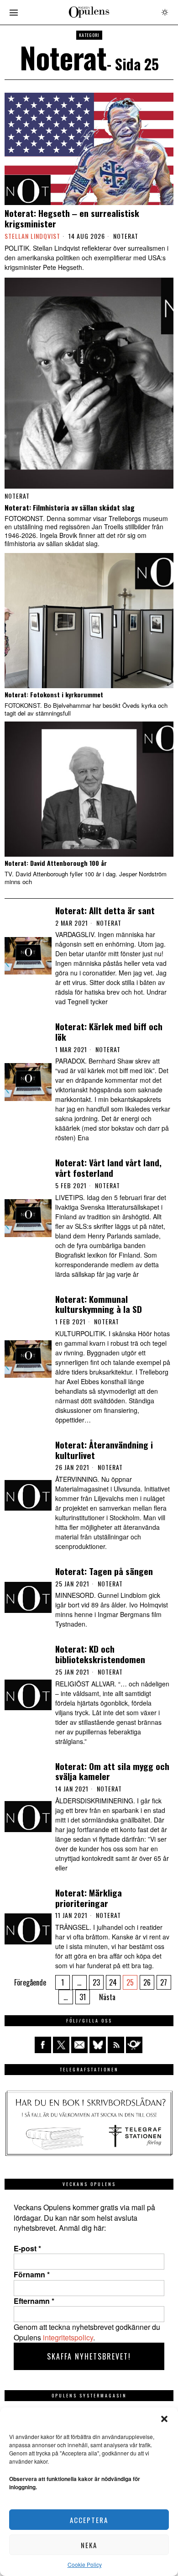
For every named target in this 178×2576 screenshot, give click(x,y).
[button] (164, 2419)
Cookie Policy (85, 2564)
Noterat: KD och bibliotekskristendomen (100, 1654)
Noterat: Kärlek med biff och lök (109, 1032)
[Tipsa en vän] (79, 2045)
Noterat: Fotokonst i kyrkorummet (54, 695)
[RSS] (116, 2045)
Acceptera (89, 2520)
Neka (89, 2545)
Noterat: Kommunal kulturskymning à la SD (99, 1304)
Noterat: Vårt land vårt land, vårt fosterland (108, 1168)
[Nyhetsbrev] (134, 2045)
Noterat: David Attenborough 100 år (56, 863)
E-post (27, 2249)
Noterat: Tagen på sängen (104, 1571)
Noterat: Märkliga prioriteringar (89, 1898)
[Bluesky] (98, 2045)
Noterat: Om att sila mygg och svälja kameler (112, 1771)
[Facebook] (43, 2045)
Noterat (126, 236)
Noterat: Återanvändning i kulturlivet (104, 1450)
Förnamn (32, 2275)
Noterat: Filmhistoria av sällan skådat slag (70, 507)
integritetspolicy (68, 2337)
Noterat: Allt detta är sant (105, 910)
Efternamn (34, 2301)
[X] (61, 2045)
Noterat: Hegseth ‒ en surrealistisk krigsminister (72, 218)
